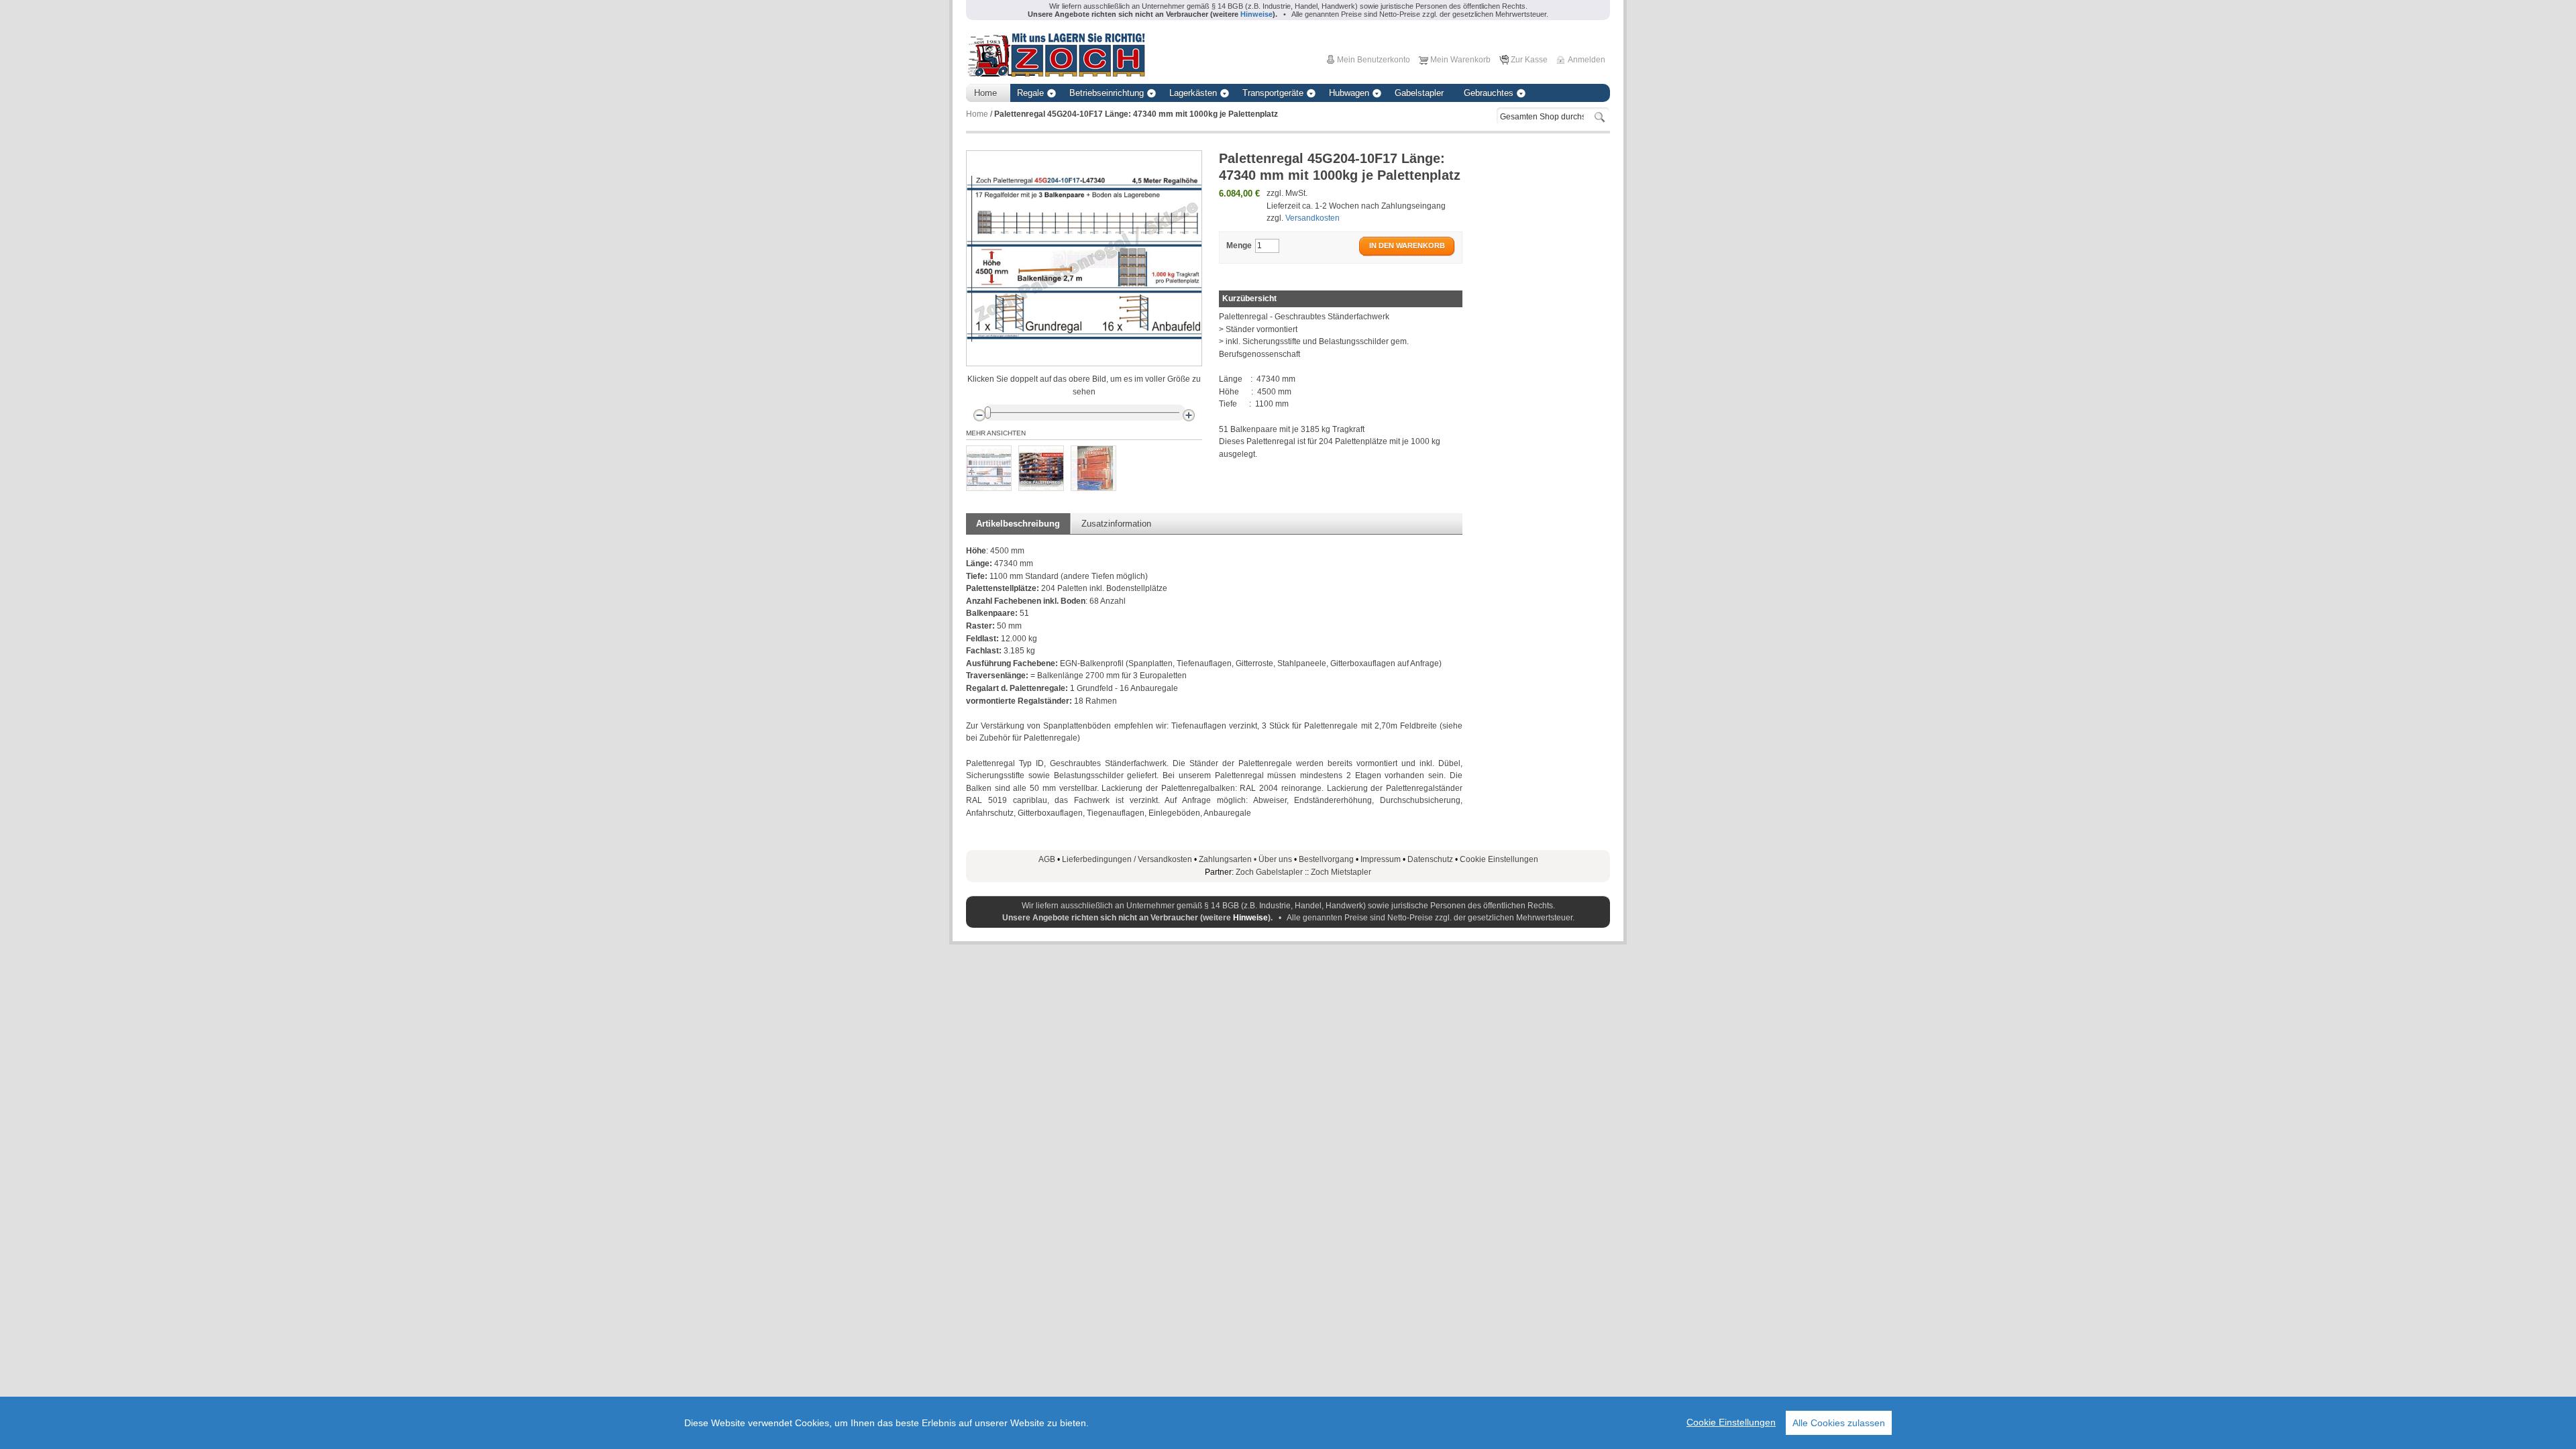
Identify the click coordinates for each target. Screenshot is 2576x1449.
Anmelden (1587, 60)
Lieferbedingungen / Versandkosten (1127, 859)
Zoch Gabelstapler (1269, 872)
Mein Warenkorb (1460, 60)
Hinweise (1250, 918)
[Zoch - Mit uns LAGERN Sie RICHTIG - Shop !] (1056, 54)
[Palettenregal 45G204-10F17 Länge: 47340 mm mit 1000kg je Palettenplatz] (989, 468)
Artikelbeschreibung (1018, 524)
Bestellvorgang (1326, 859)
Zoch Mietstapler (1341, 872)
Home (977, 114)
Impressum (1381, 859)
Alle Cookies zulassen (1839, 1423)
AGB (1047, 859)
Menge (1239, 246)
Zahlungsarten (1229, 859)
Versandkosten (1312, 218)
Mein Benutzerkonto (1374, 60)
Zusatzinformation (1116, 524)
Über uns (1275, 859)
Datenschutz (1430, 859)
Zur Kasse (1529, 60)
